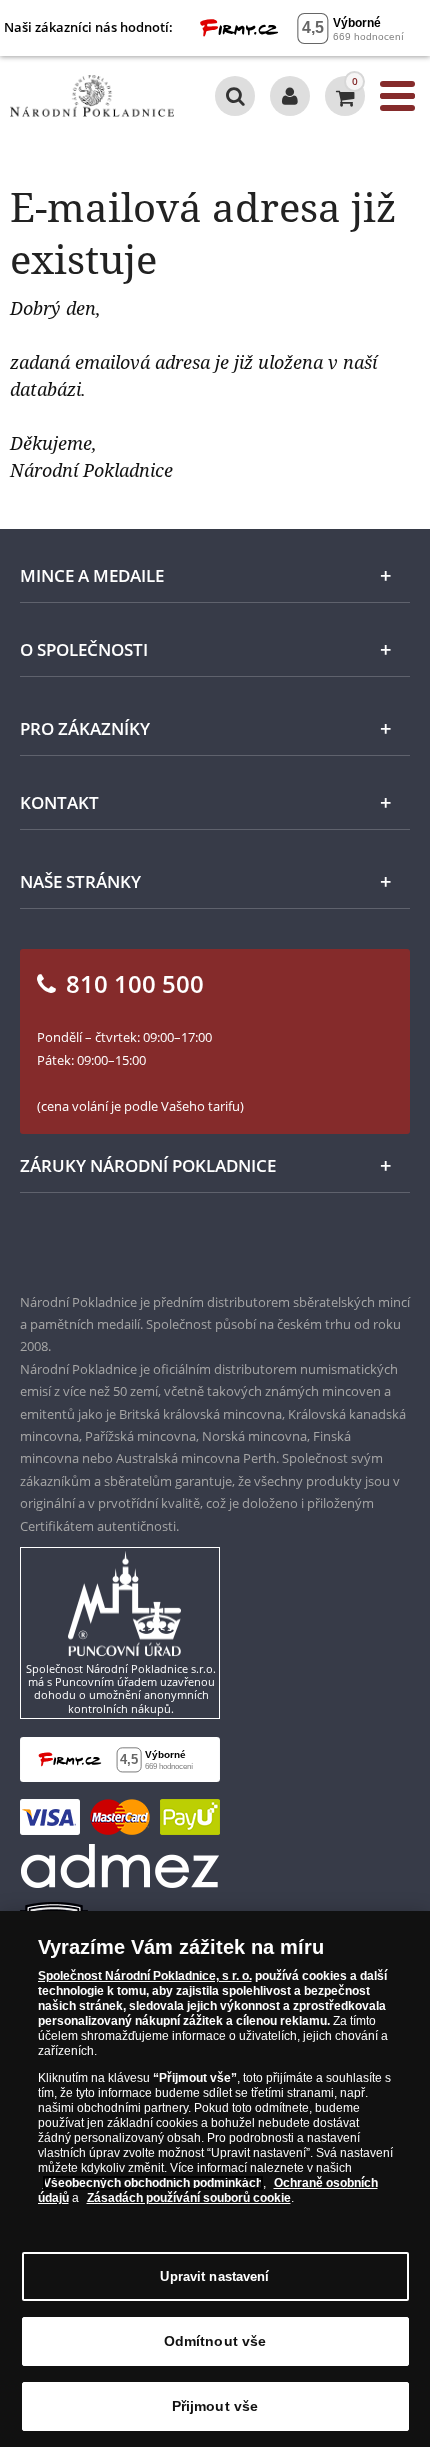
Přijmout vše (215, 2406)
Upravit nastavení (214, 2276)
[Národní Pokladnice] (92, 96)
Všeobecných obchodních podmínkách (153, 2183)
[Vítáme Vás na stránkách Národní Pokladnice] (290, 96)
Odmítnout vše (215, 2341)
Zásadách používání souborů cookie (189, 2198)
